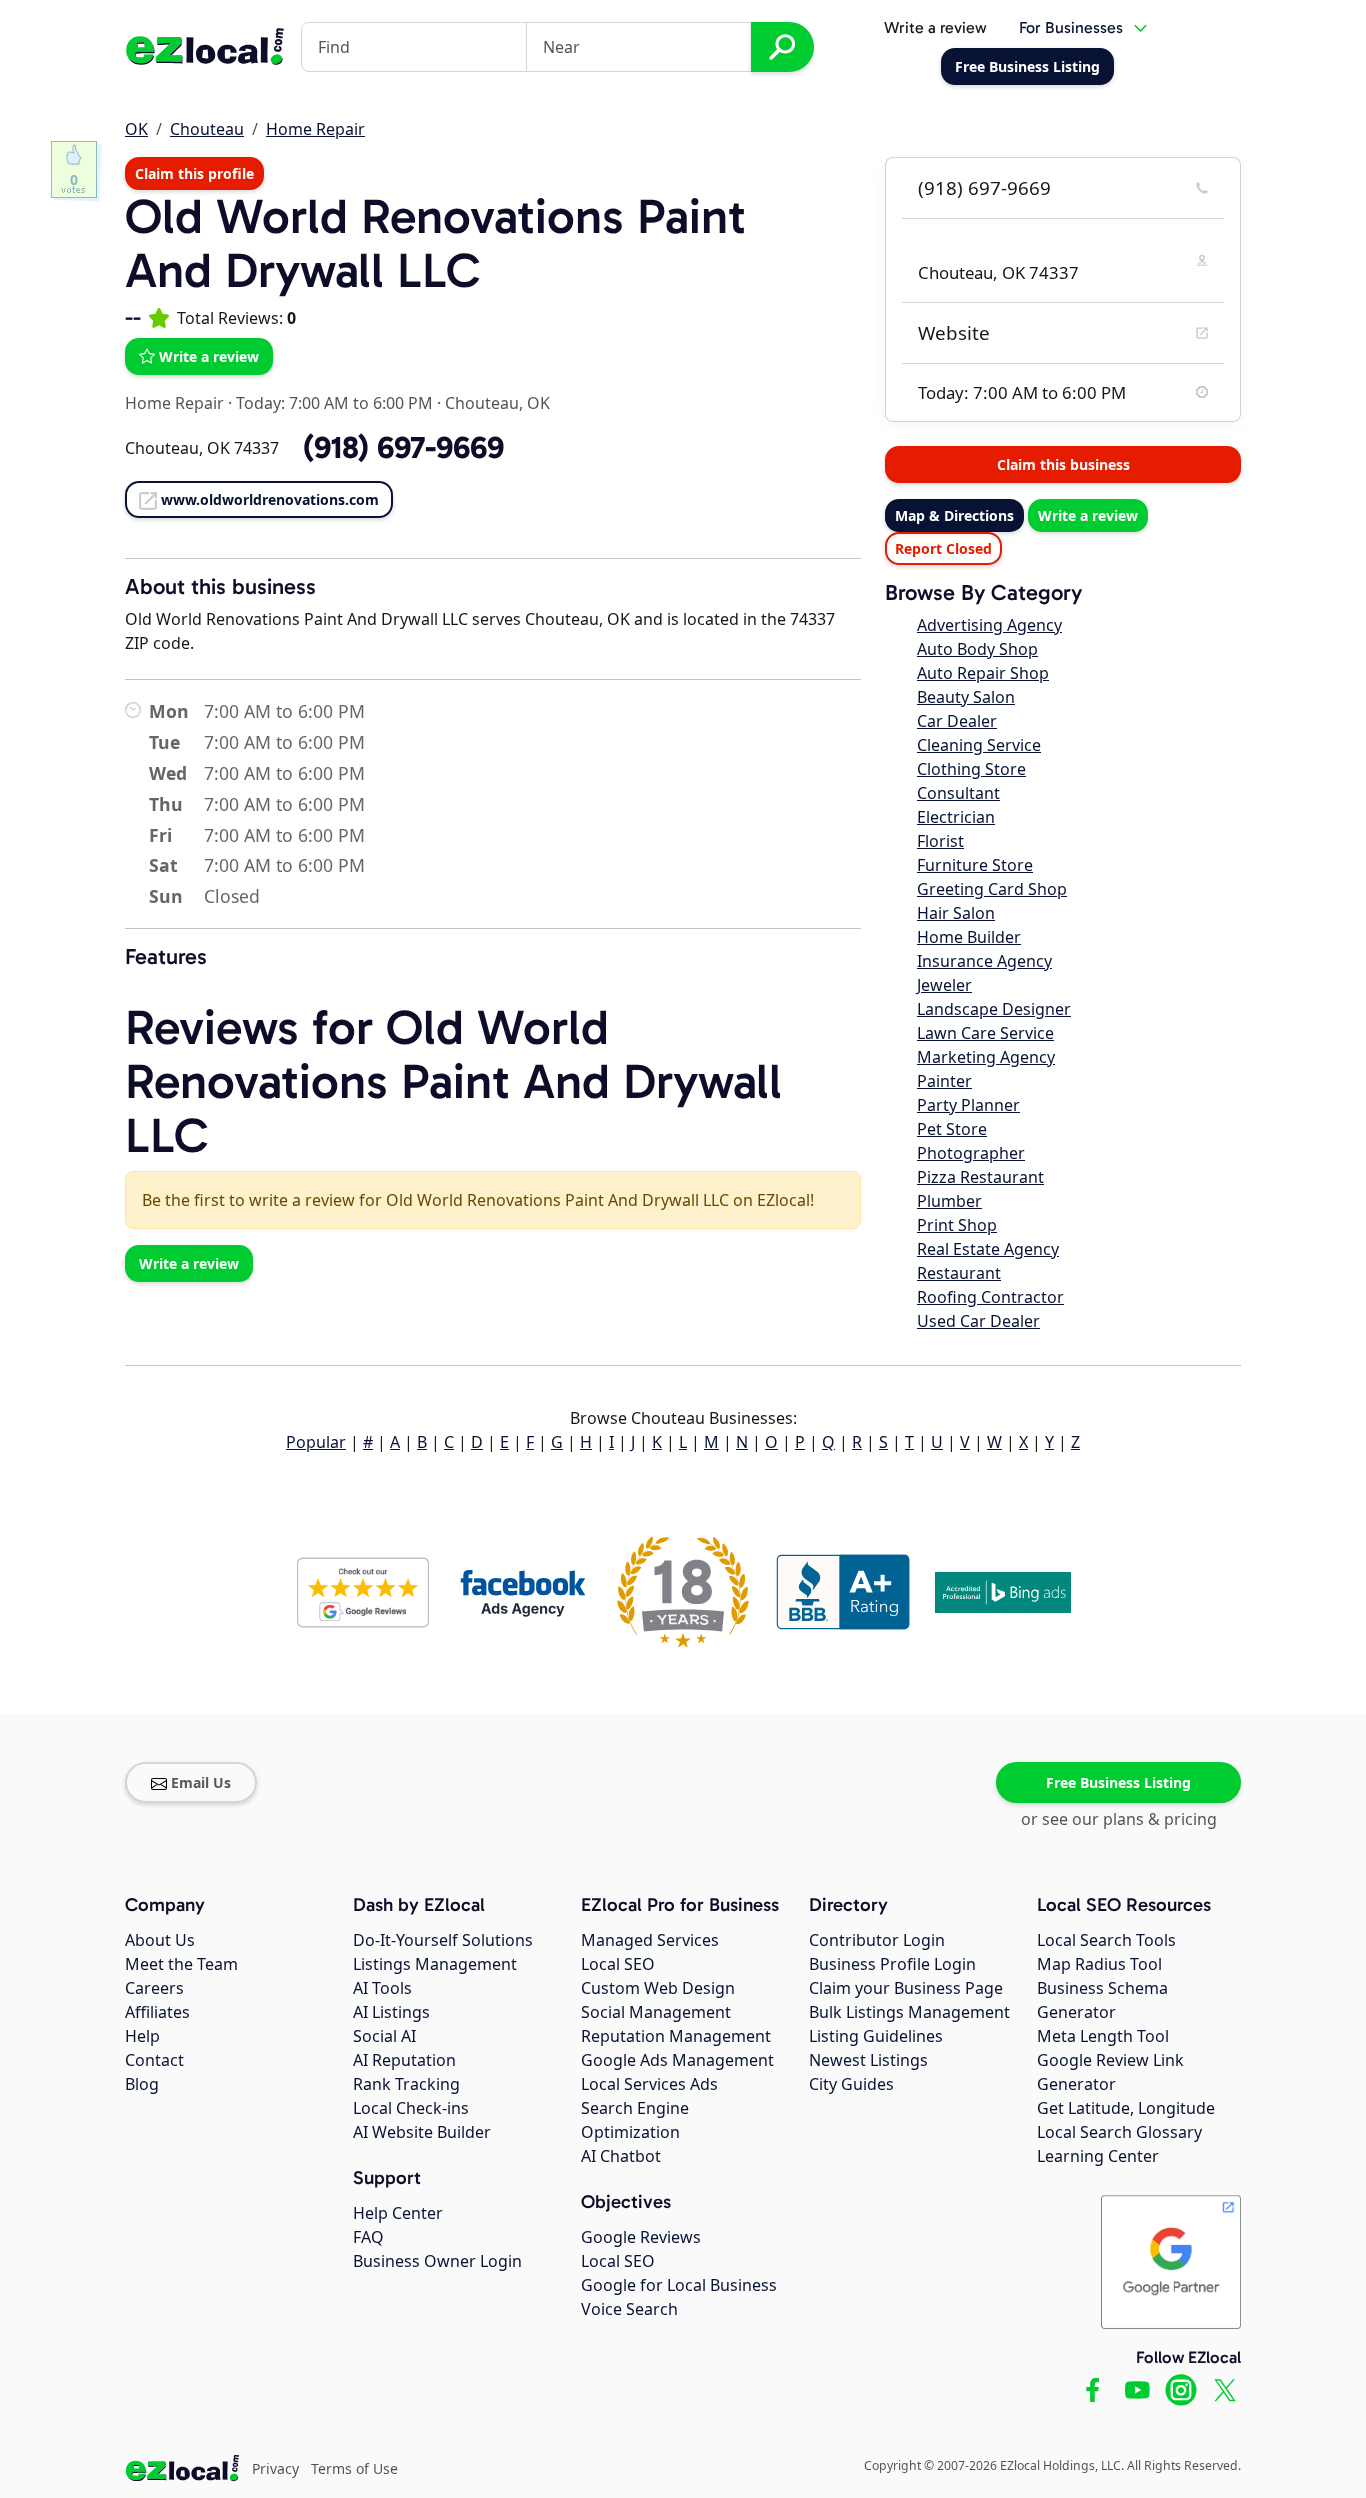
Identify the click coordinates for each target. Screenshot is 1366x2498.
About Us (160, 1940)
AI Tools (382, 1988)
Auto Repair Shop (983, 673)
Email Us (201, 1782)
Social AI (384, 2036)
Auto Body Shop (977, 649)
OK (136, 129)
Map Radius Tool (1099, 1964)
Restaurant (959, 1273)
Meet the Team (181, 1964)
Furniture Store (975, 865)
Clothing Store (971, 769)
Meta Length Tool (1103, 2036)
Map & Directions (954, 515)
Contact (154, 2060)
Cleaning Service (979, 745)
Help (142, 2036)
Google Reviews (641, 2237)
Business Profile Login (892, 1964)
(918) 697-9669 (984, 188)
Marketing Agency (986, 1057)
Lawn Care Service (985, 1033)
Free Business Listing (1118, 1782)
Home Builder (969, 937)
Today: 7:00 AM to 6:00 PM (334, 403)
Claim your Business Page (906, 1988)
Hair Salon (956, 913)
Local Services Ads (649, 2084)
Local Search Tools (1106, 1940)
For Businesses (1071, 27)
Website (954, 333)
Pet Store (952, 1129)
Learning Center (1098, 2156)
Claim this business (1063, 464)
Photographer (971, 1153)
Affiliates (157, 2012)
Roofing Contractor (990, 1297)
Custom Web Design (658, 1988)
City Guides (851, 2084)
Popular (316, 1442)
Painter (944, 1081)
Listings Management (435, 1964)
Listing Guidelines (876, 2036)
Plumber (949, 1201)
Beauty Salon (966, 697)
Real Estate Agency (988, 1249)
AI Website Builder (422, 2132)
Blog (142, 2084)
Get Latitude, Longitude (1126, 2108)
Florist (940, 841)
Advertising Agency (989, 625)
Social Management (656, 2012)
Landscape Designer (994, 1009)
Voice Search (629, 2309)
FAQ (368, 2237)
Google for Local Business (679, 2285)
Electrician (956, 817)
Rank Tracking (406, 2084)
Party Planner (968, 1105)
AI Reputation (404, 2060)
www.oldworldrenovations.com (270, 499)
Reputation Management (676, 2036)
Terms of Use (354, 2468)
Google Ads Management (677, 2060)
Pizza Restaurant (980, 1177)
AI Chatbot (621, 2156)
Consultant (958, 793)
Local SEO (618, 1964)
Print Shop (957, 1225)
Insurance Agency (984, 961)
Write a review (935, 27)
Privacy (275, 2468)
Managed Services (650, 1940)
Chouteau (207, 129)
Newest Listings (868, 2060)
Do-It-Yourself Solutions (443, 1940)
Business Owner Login (437, 2261)
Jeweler (944, 985)
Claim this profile (194, 173)
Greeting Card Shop (992, 889)
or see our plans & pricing (1119, 1819)
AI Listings (391, 2012)
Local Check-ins (411, 2108)
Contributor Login (877, 1940)
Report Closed (943, 548)
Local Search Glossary (1119, 2132)
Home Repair (315, 129)
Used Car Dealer (978, 1321)
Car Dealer (957, 721)
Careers (154, 1988)
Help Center (398, 2213)
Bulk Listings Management (909, 2012)
